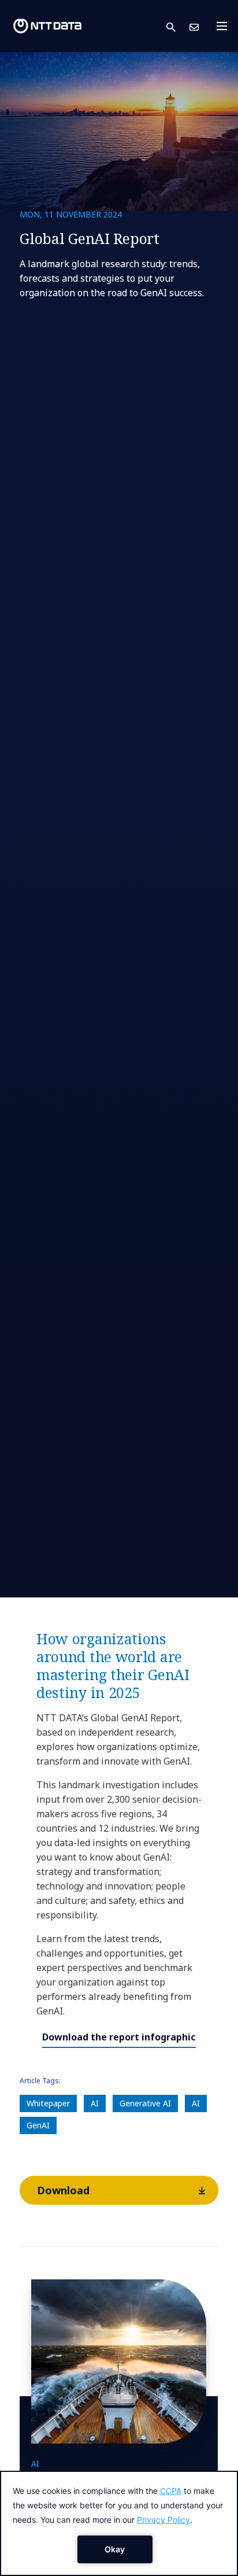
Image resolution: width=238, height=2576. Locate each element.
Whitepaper (48, 2103)
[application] (119, 2523)
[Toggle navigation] (225, 26)
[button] (178, 26)
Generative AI (145, 2103)
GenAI (38, 2125)
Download (63, 2190)
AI (95, 2103)
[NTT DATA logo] (47, 26)
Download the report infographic (119, 2037)
